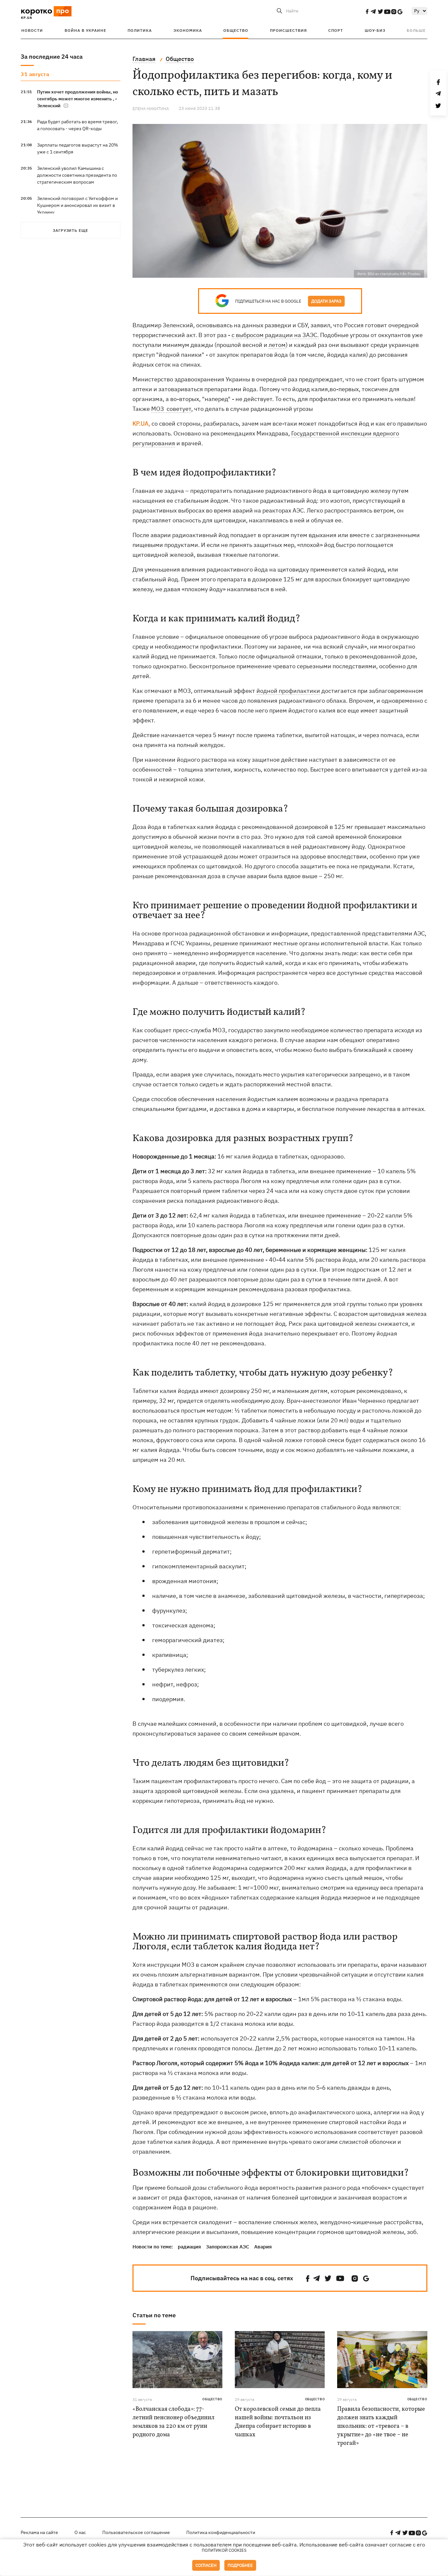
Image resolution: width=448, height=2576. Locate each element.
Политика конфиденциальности (221, 2532)
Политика (140, 30)
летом (277, 345)
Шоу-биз (375, 30)
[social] (367, 11)
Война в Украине (85, 30)
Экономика (188, 30)
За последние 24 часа (52, 57)
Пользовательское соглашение (136, 2532)
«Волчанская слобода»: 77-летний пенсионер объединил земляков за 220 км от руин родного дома (173, 2422)
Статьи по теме (154, 2315)
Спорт (336, 30)
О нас (80, 2532)
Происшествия (288, 30)
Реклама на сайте (39, 2532)
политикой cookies (224, 2550)
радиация (189, 2247)
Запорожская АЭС (228, 2247)
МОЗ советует (171, 409)
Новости (32, 30)
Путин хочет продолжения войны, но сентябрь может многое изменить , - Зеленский (78, 99)
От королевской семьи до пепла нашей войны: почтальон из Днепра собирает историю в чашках (278, 2422)
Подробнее (240, 2565)
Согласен (206, 2565)
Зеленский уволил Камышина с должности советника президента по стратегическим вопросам (77, 175)
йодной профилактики (288, 691)
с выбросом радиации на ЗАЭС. (275, 335)
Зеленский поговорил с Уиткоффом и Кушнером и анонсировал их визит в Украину (77, 205)
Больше (416, 30)
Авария (263, 2247)
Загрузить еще (71, 230)
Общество (236, 30)
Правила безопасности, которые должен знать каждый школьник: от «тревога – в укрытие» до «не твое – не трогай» (381, 2426)
